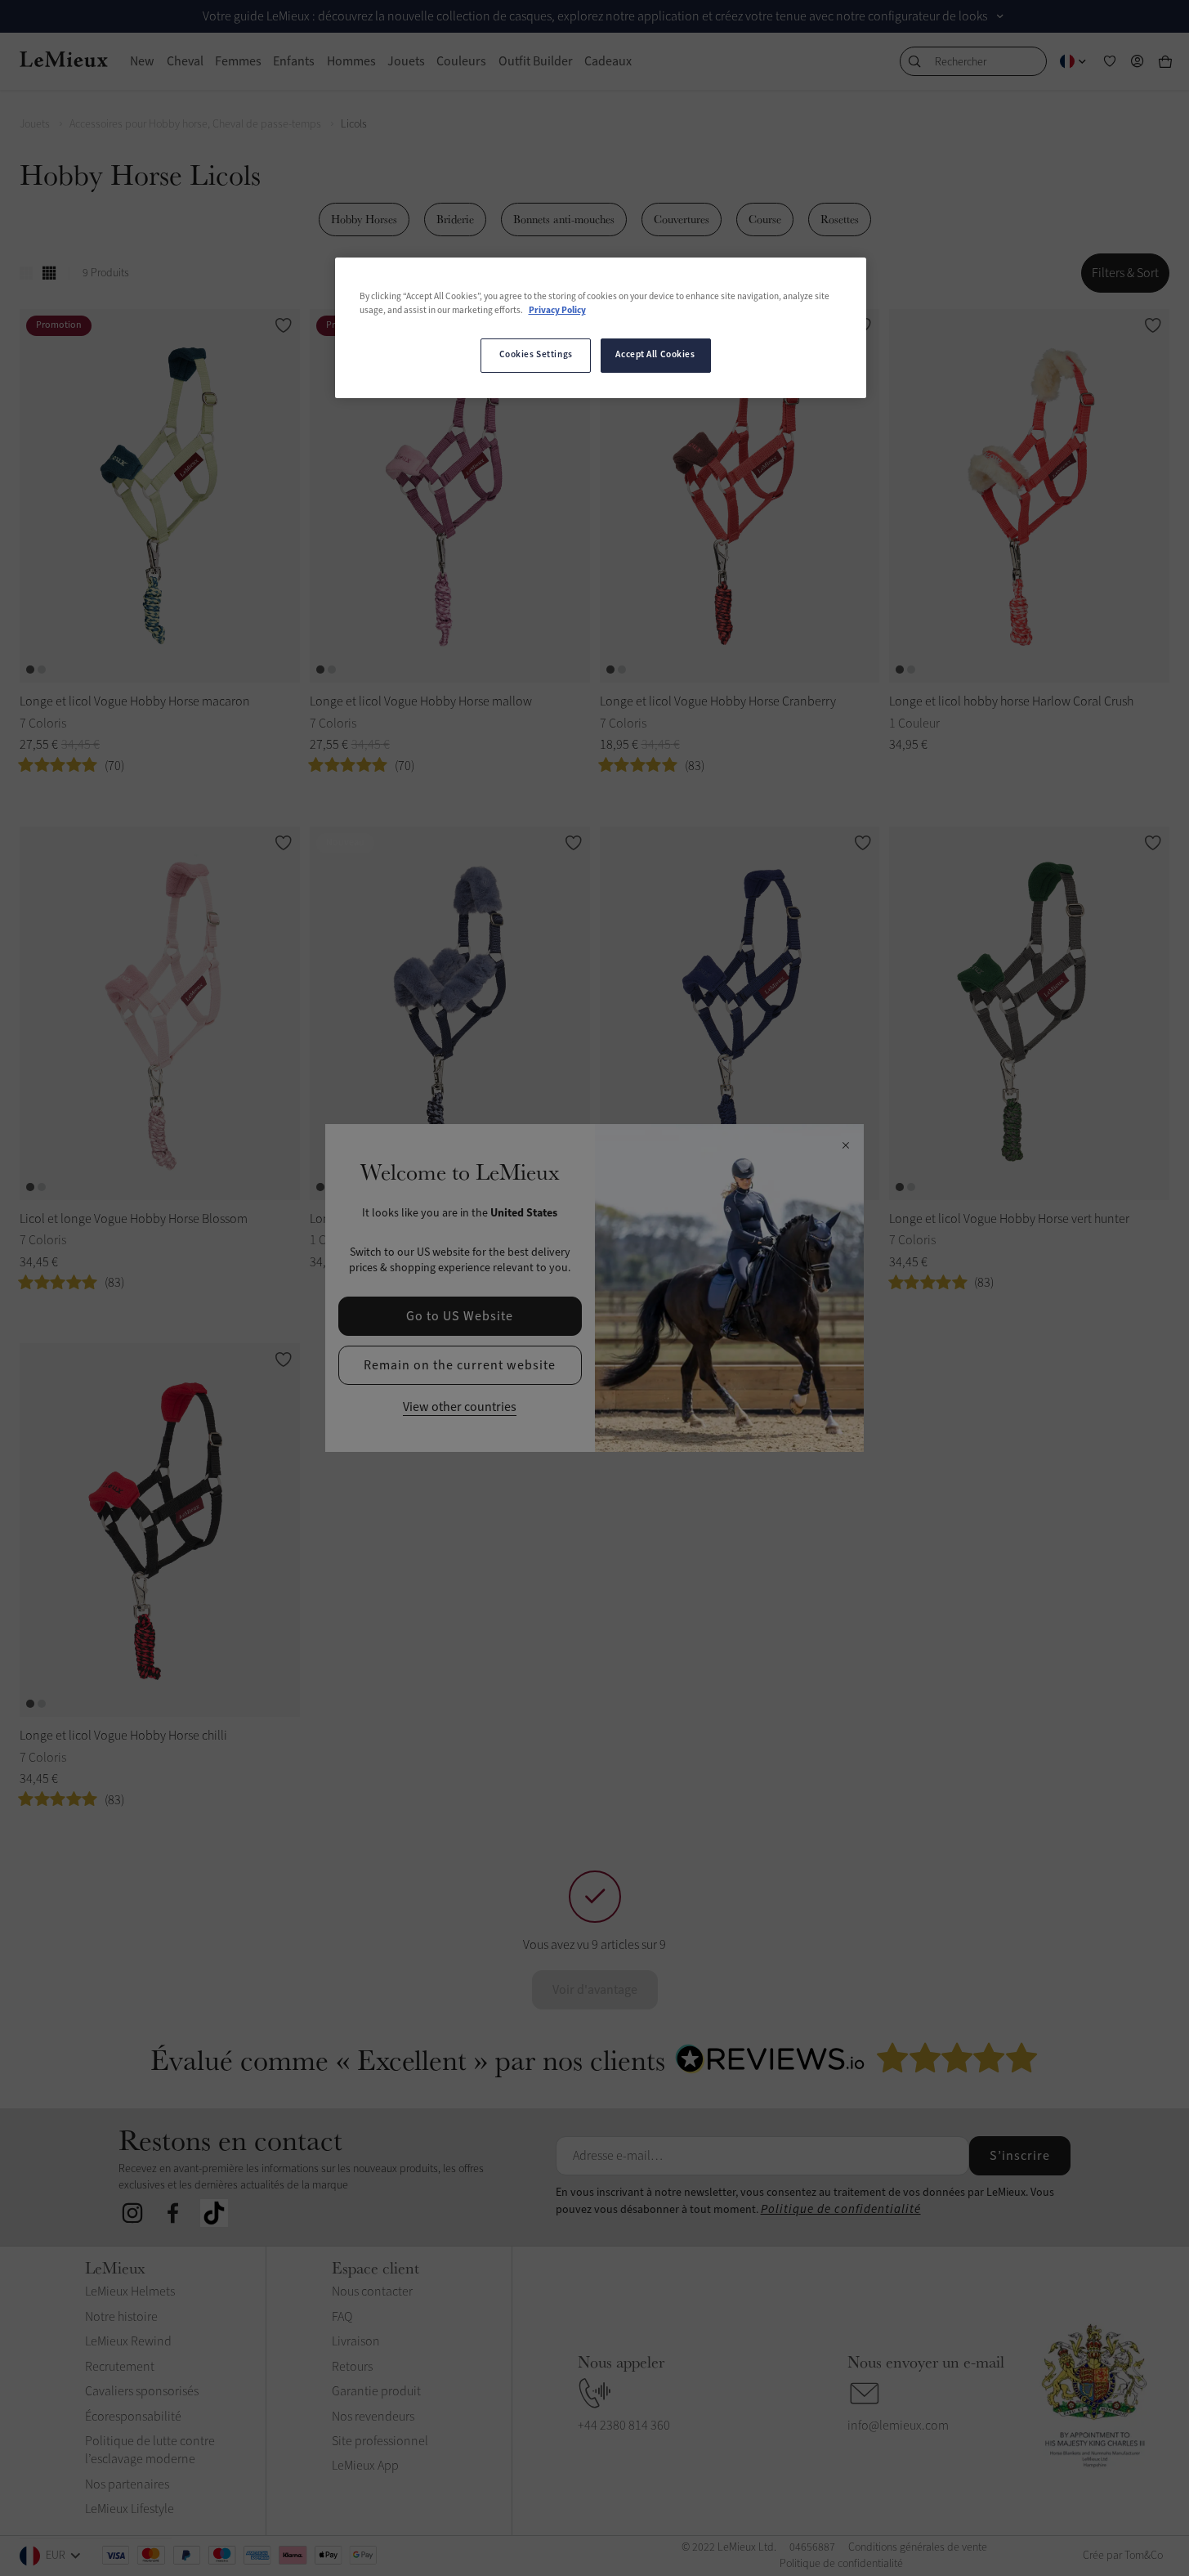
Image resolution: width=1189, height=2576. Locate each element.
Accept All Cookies (655, 355)
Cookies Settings (536, 355)
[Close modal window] (845, 1146)
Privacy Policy (557, 311)
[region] (601, 328)
